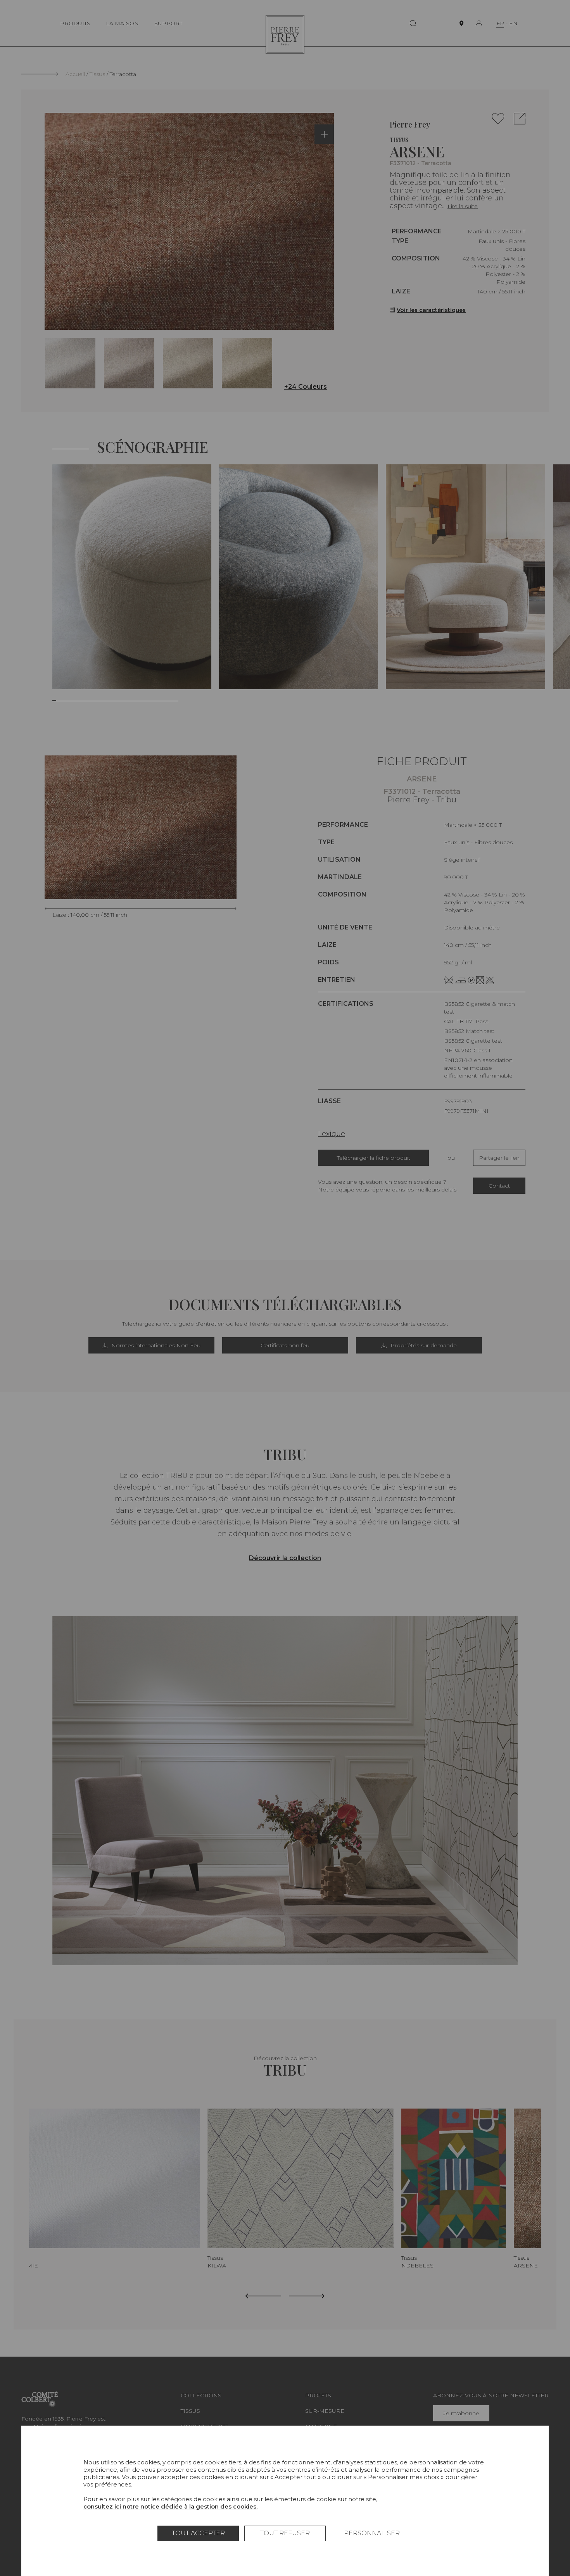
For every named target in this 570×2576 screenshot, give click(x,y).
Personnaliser (372, 2533)
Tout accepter (198, 2533)
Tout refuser (285, 2533)
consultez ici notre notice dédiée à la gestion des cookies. (170, 2506)
